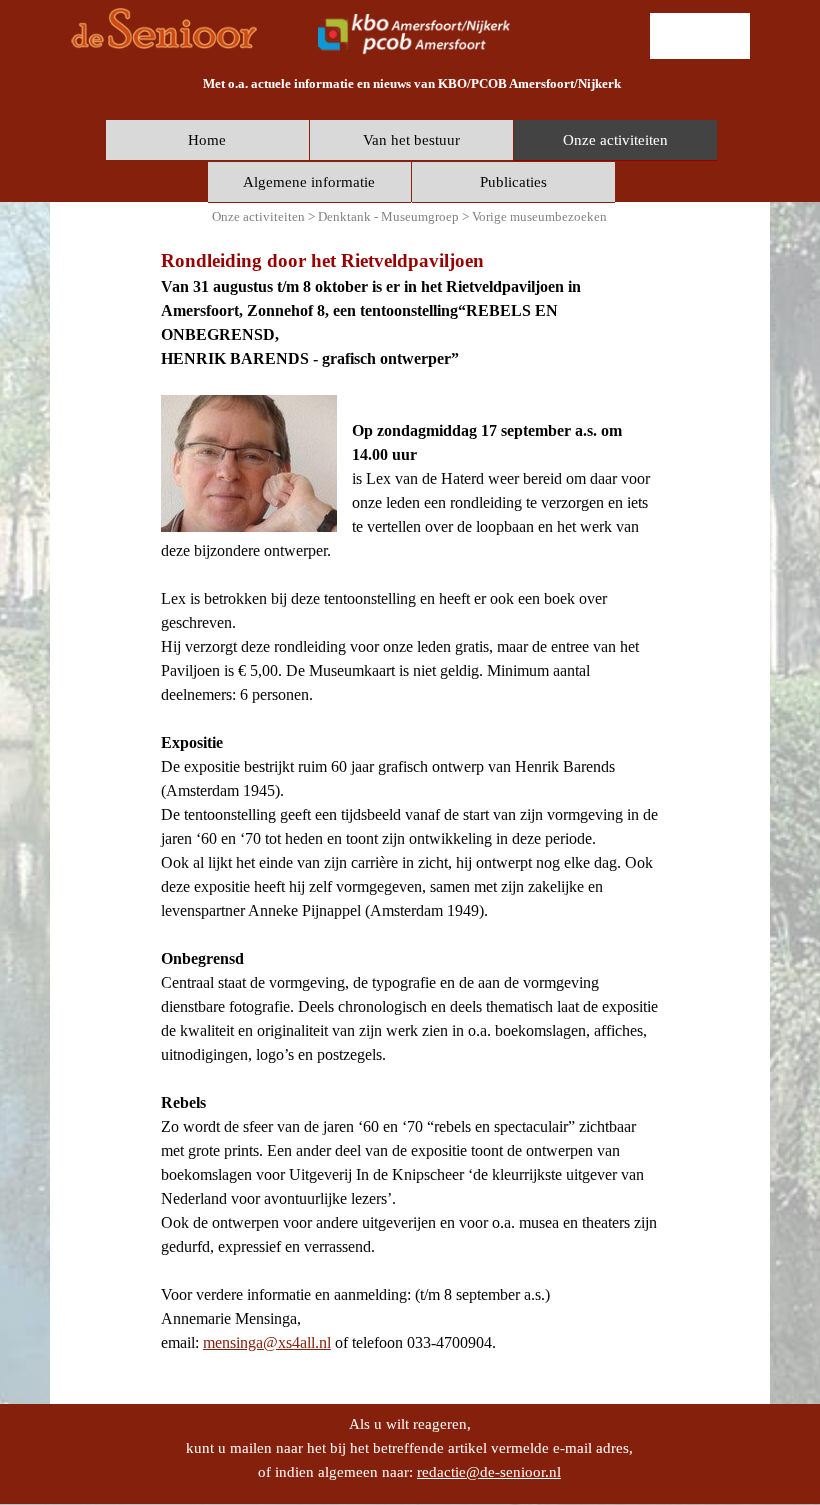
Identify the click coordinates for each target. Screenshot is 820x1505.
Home (207, 140)
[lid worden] (700, 36)
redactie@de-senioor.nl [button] (489, 1472)
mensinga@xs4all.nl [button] (267, 1342)
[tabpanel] (411, 83)
